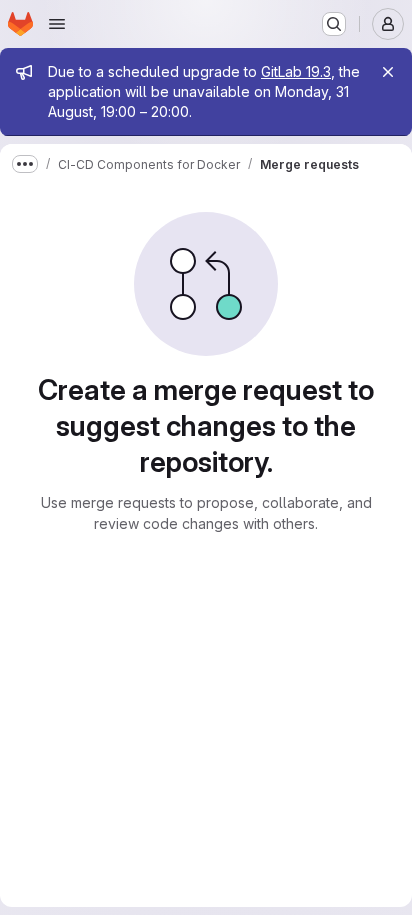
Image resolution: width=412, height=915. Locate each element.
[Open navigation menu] (57, 24)
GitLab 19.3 (296, 71)
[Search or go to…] (334, 24)
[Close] (388, 72)
